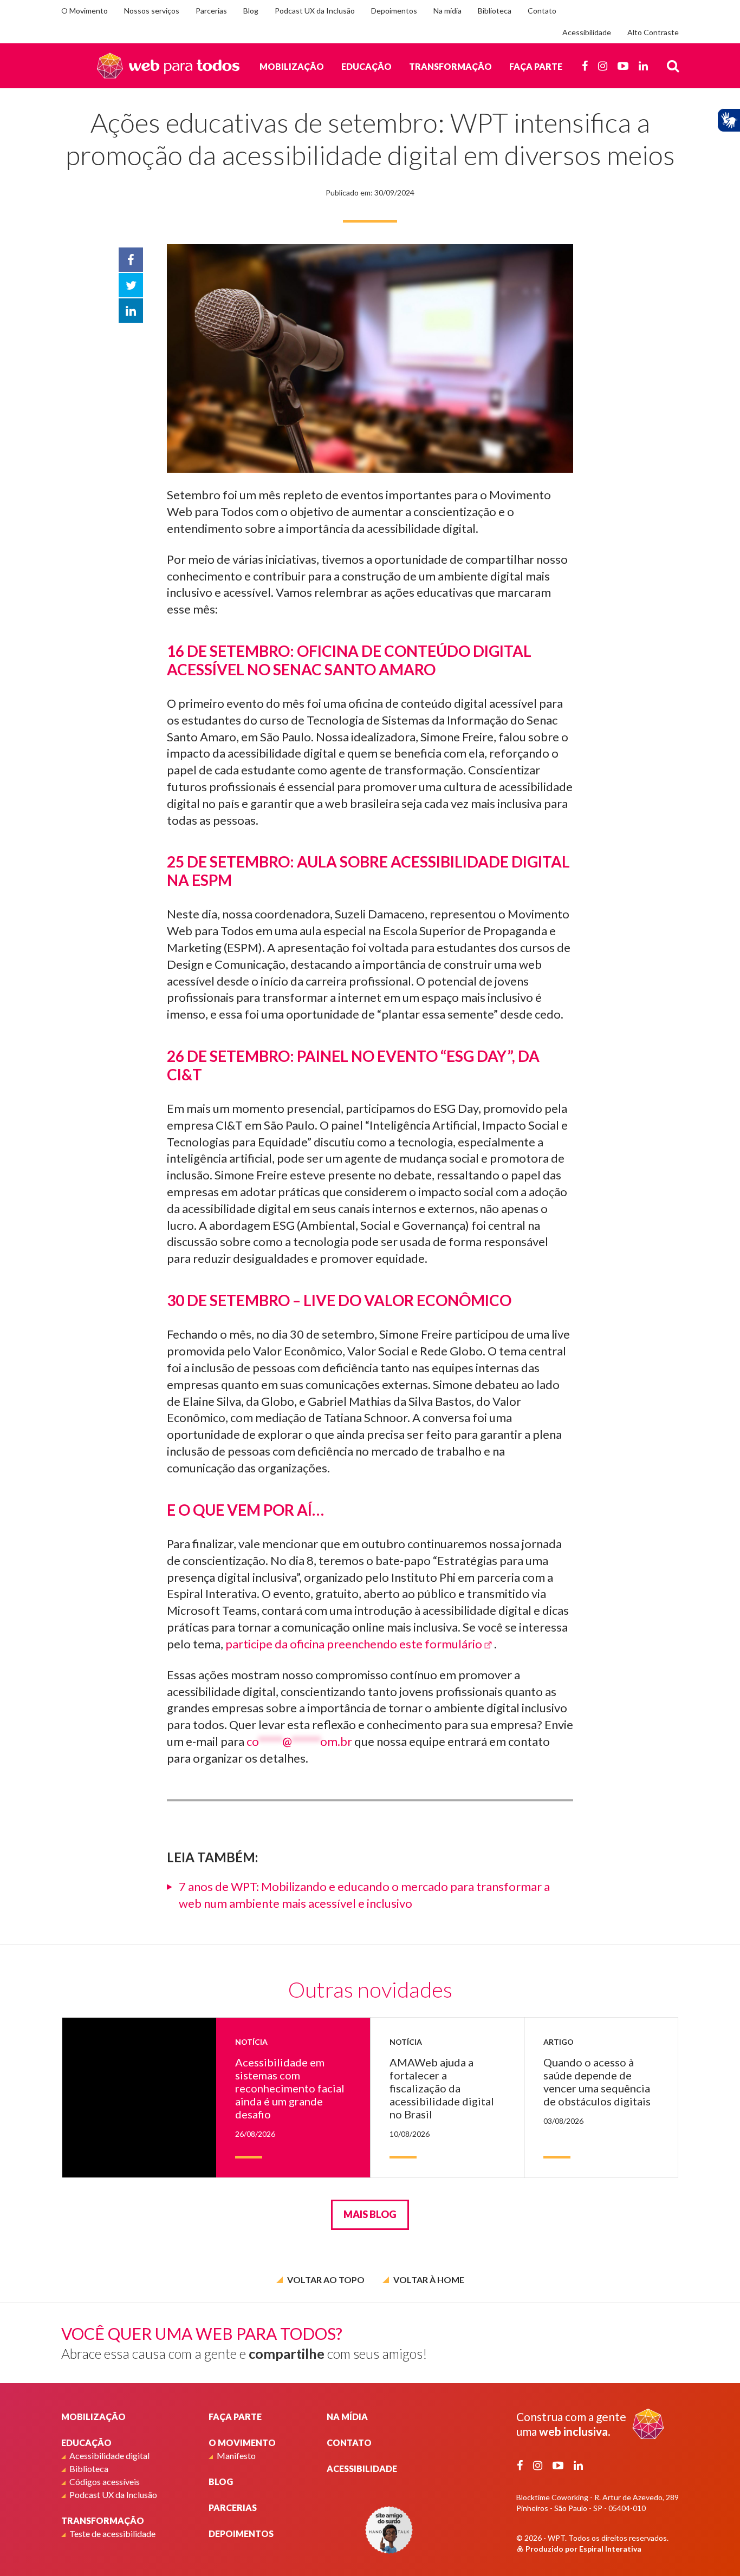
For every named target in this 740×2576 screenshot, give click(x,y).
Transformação (450, 66)
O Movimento (85, 11)
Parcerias (211, 11)
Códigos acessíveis (105, 2482)
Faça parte (536, 66)
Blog (251, 11)
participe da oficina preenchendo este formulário (354, 1644)
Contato (542, 11)
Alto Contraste (653, 32)
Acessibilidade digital (109, 2456)
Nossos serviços (152, 11)
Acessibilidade (587, 32)
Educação (366, 66)
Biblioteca (495, 11)
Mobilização (292, 66)
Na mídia (447, 11)
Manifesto (236, 2456)
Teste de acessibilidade (112, 2533)
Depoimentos (394, 11)
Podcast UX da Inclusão (315, 11)
